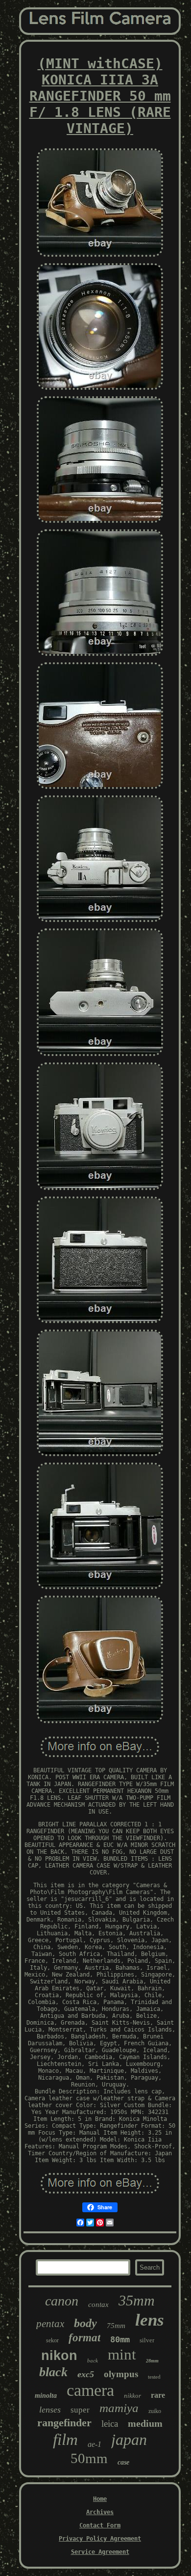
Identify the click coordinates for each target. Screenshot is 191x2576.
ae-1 (95, 2444)
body (85, 2323)
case (123, 2462)
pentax (50, 2324)
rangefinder (64, 2423)
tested (154, 2377)
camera (90, 2390)
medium (145, 2423)
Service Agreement (100, 2552)
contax (98, 2305)
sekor (52, 2340)
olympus (121, 2374)
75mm (116, 2326)
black (53, 2372)
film (65, 2440)
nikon (59, 2356)
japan (129, 2440)
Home (100, 2499)
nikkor (132, 2396)
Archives (100, 2512)
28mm (152, 2361)
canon (62, 2301)
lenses (50, 2410)
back (93, 2360)
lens (150, 2320)
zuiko (155, 2411)
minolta (46, 2396)
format (84, 2338)
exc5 (86, 2374)
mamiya (119, 2408)
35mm (137, 2300)
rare (158, 2395)
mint (122, 2354)
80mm (120, 2339)
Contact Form (100, 2525)
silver (147, 2340)
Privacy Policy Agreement (100, 2539)
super (80, 2410)
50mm (89, 2458)
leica (110, 2424)
